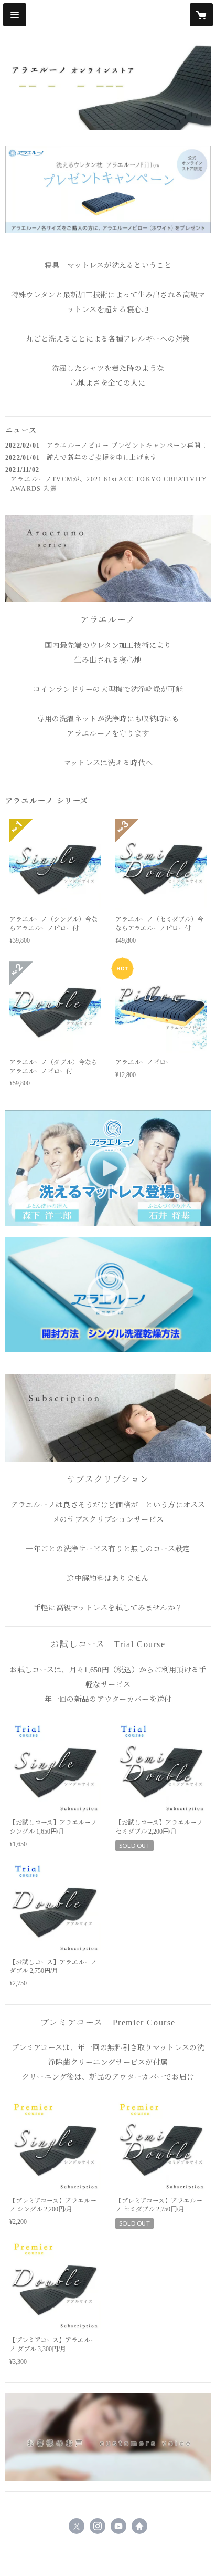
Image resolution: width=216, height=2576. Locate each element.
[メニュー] (15, 15)
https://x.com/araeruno (77, 2526)
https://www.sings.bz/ (139, 2526)
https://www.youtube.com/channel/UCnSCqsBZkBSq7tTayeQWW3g (118, 2526)
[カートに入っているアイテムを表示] (201, 15)
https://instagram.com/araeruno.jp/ (98, 2526)
